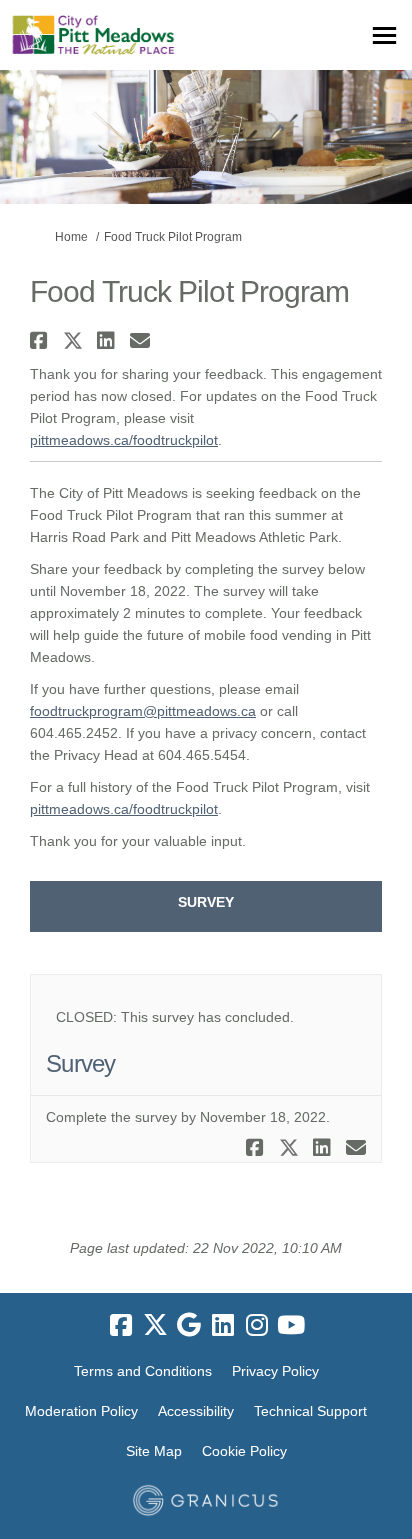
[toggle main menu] (384, 35)
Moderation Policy (81, 1411)
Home (71, 237)
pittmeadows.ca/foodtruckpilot (124, 440)
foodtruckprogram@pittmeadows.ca (143, 711)
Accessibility (196, 1411)
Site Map (154, 1451)
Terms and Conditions (143, 1371)
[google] (189, 1325)
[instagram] (257, 1325)
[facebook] (121, 1325)
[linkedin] (223, 1325)
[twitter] (155, 1325)
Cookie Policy (244, 1451)
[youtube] (291, 1325)
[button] (41, 340)
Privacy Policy (275, 1371)
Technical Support (310, 1411)
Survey (206, 902)
